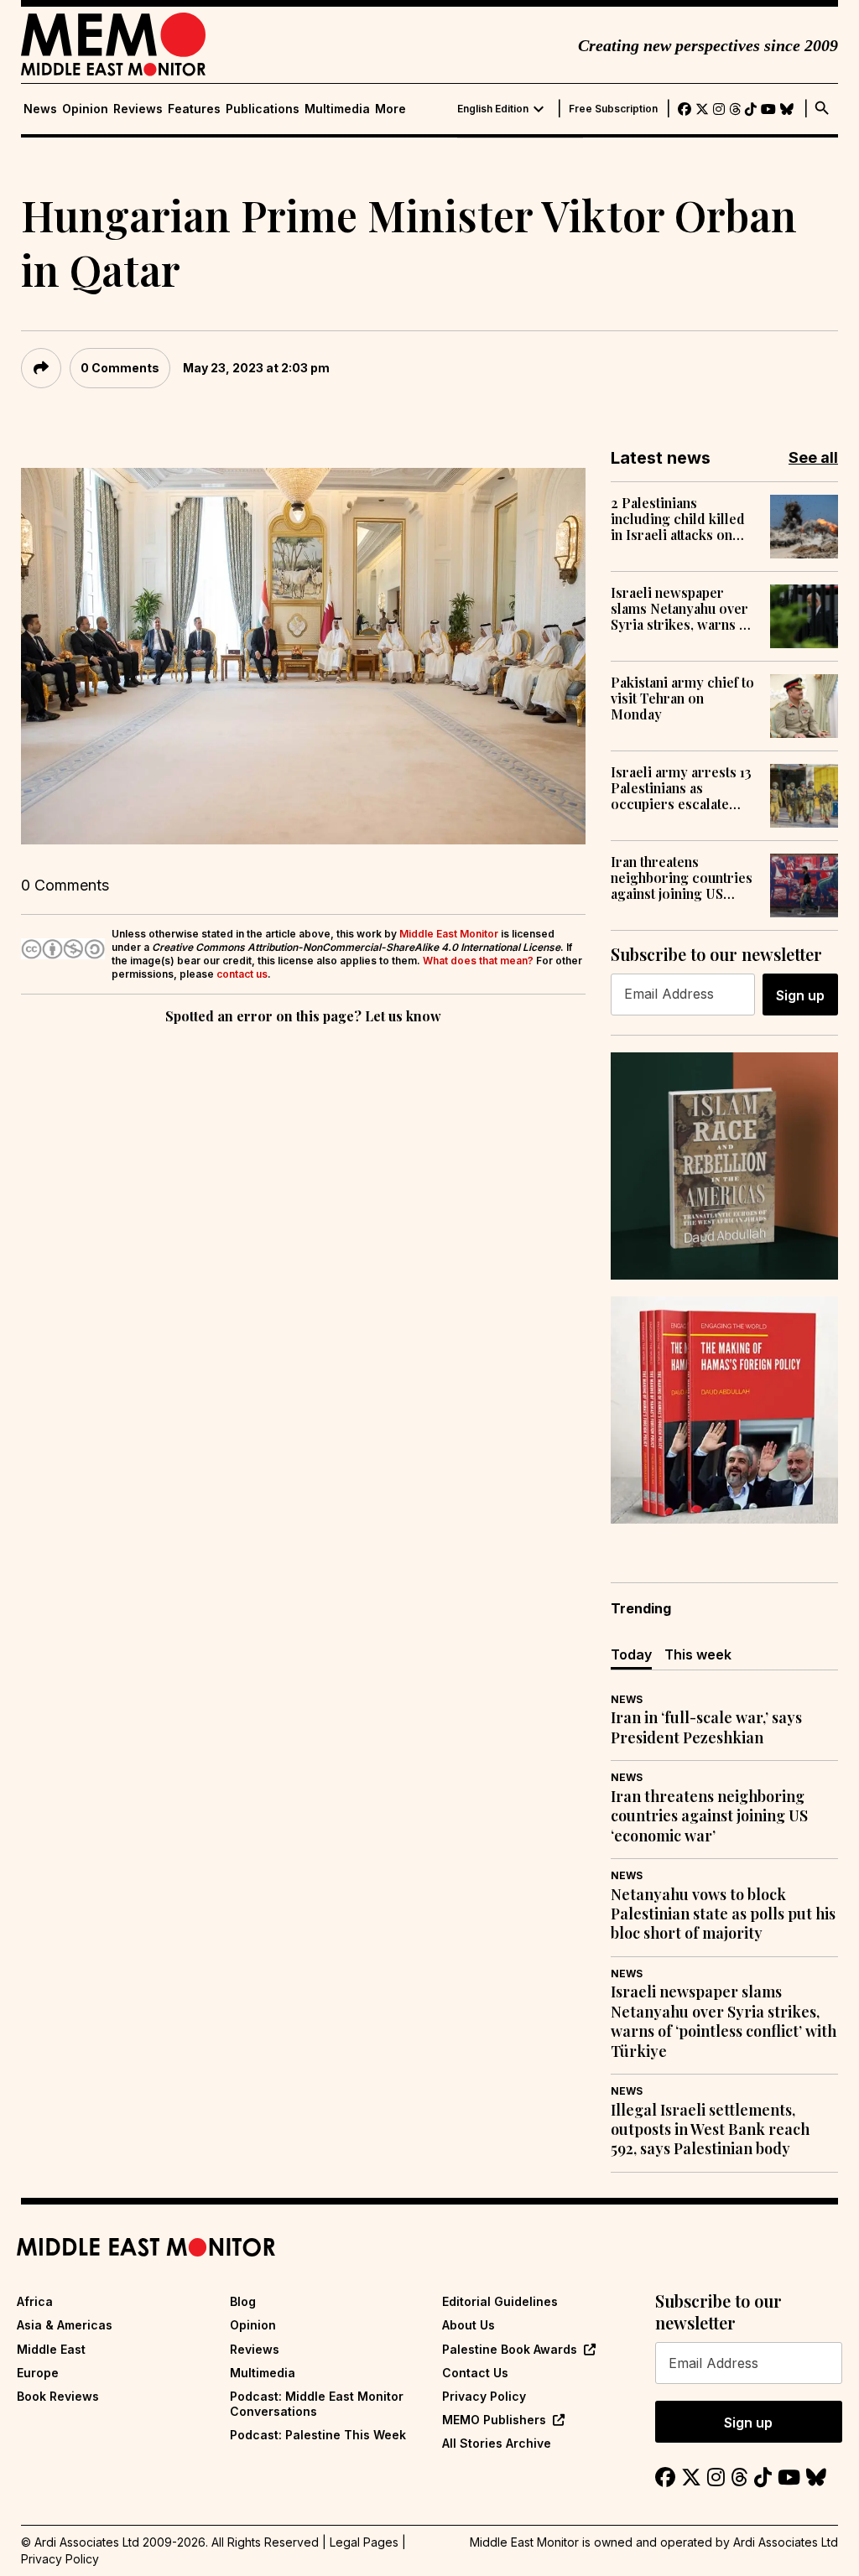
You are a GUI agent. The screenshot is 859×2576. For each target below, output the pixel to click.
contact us (242, 974)
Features (194, 109)
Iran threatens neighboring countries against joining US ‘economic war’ (682, 878)
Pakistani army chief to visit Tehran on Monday (682, 699)
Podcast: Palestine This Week (318, 2435)
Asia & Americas (65, 2325)
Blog (243, 2301)
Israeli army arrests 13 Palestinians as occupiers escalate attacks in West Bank (681, 788)
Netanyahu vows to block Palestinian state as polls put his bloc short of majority (723, 1914)
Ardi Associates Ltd (786, 2542)
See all (813, 457)
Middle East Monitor (449, 934)
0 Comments (120, 368)
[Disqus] (303, 1259)
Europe (38, 2373)
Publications (263, 109)
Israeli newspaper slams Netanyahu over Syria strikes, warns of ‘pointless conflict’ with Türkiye (684, 609)
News (40, 109)
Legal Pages (364, 2542)
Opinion (85, 109)
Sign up (800, 995)
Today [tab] (631, 1654)
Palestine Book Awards (510, 2349)
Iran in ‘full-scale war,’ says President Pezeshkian (706, 1727)
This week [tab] (698, 1654)
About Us (469, 2325)
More (390, 109)
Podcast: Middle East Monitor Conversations (317, 2404)
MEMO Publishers (494, 2420)
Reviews (138, 109)
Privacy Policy (484, 2396)
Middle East (51, 2349)
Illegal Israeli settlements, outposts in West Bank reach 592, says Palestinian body (710, 2130)
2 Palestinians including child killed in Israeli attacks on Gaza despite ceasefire (682, 519)
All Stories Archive (497, 2443)
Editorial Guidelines (500, 2301)
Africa (35, 2301)
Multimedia (337, 109)
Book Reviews (58, 2396)
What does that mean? (478, 961)
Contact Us (475, 2373)
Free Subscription (613, 109)
